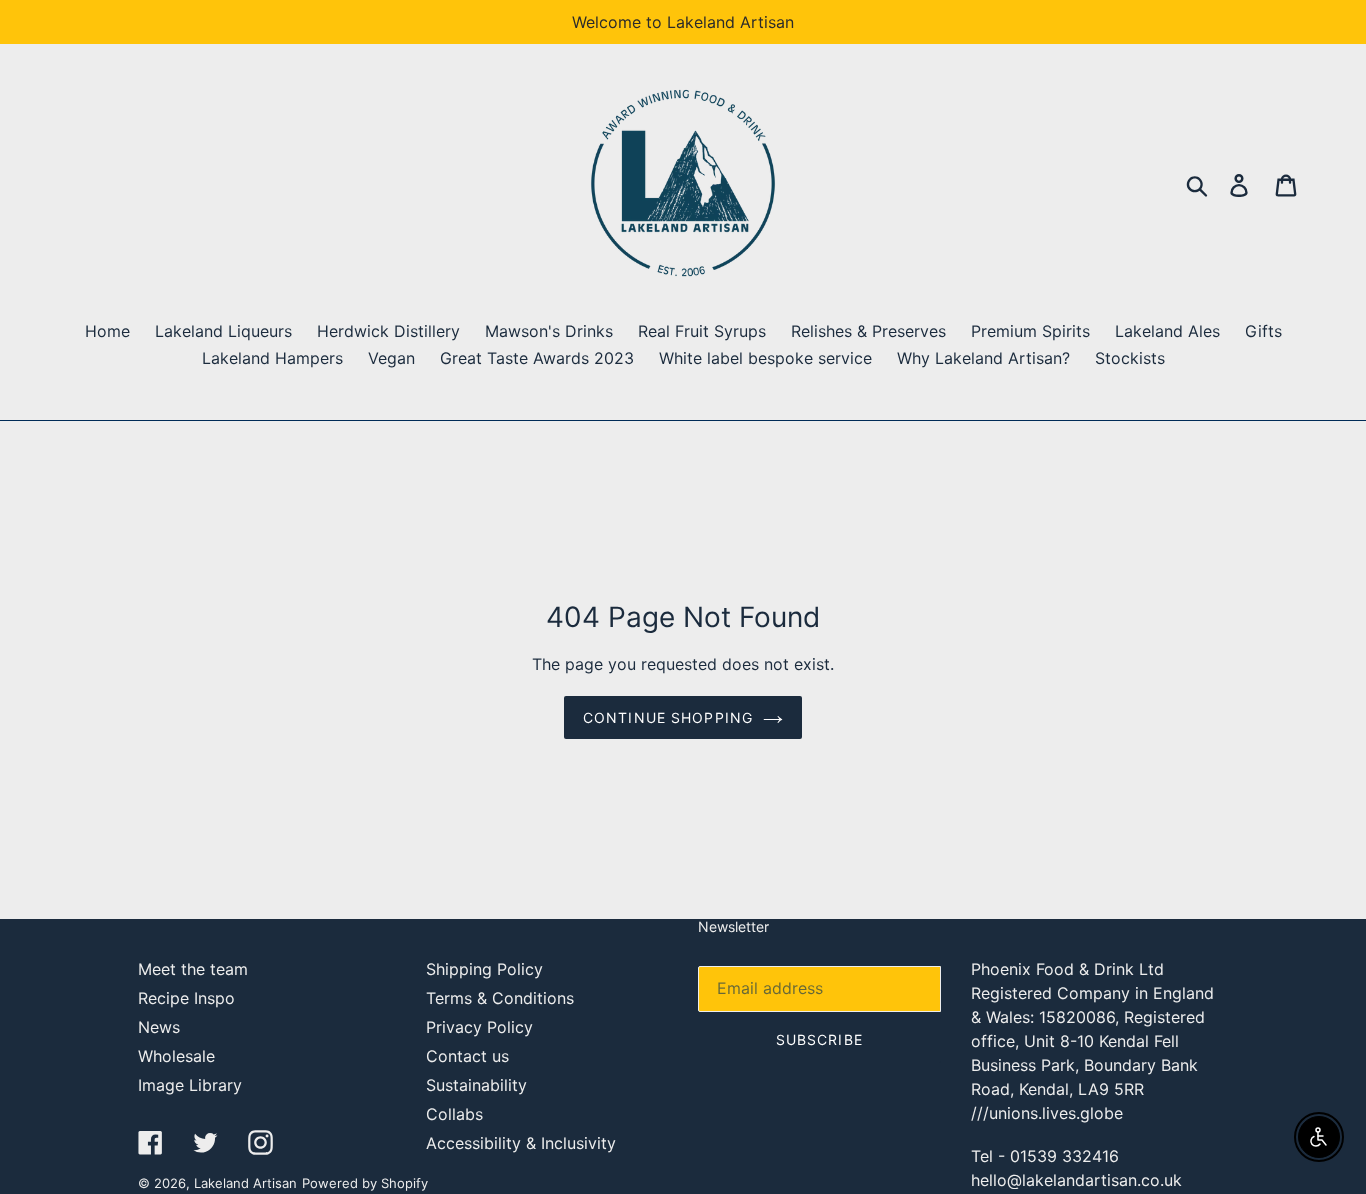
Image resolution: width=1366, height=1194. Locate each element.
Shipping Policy (484, 969)
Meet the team (193, 969)
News (159, 1027)
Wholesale (176, 1056)
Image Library (190, 1085)
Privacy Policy (479, 1027)
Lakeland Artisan (245, 1183)
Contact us (467, 1056)
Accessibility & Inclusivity (521, 1143)
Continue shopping (668, 717)
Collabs (454, 1114)
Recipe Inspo (186, 998)
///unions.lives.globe (1047, 1113)
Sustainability (476, 1085)
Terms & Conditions (500, 998)
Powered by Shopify (365, 1183)
